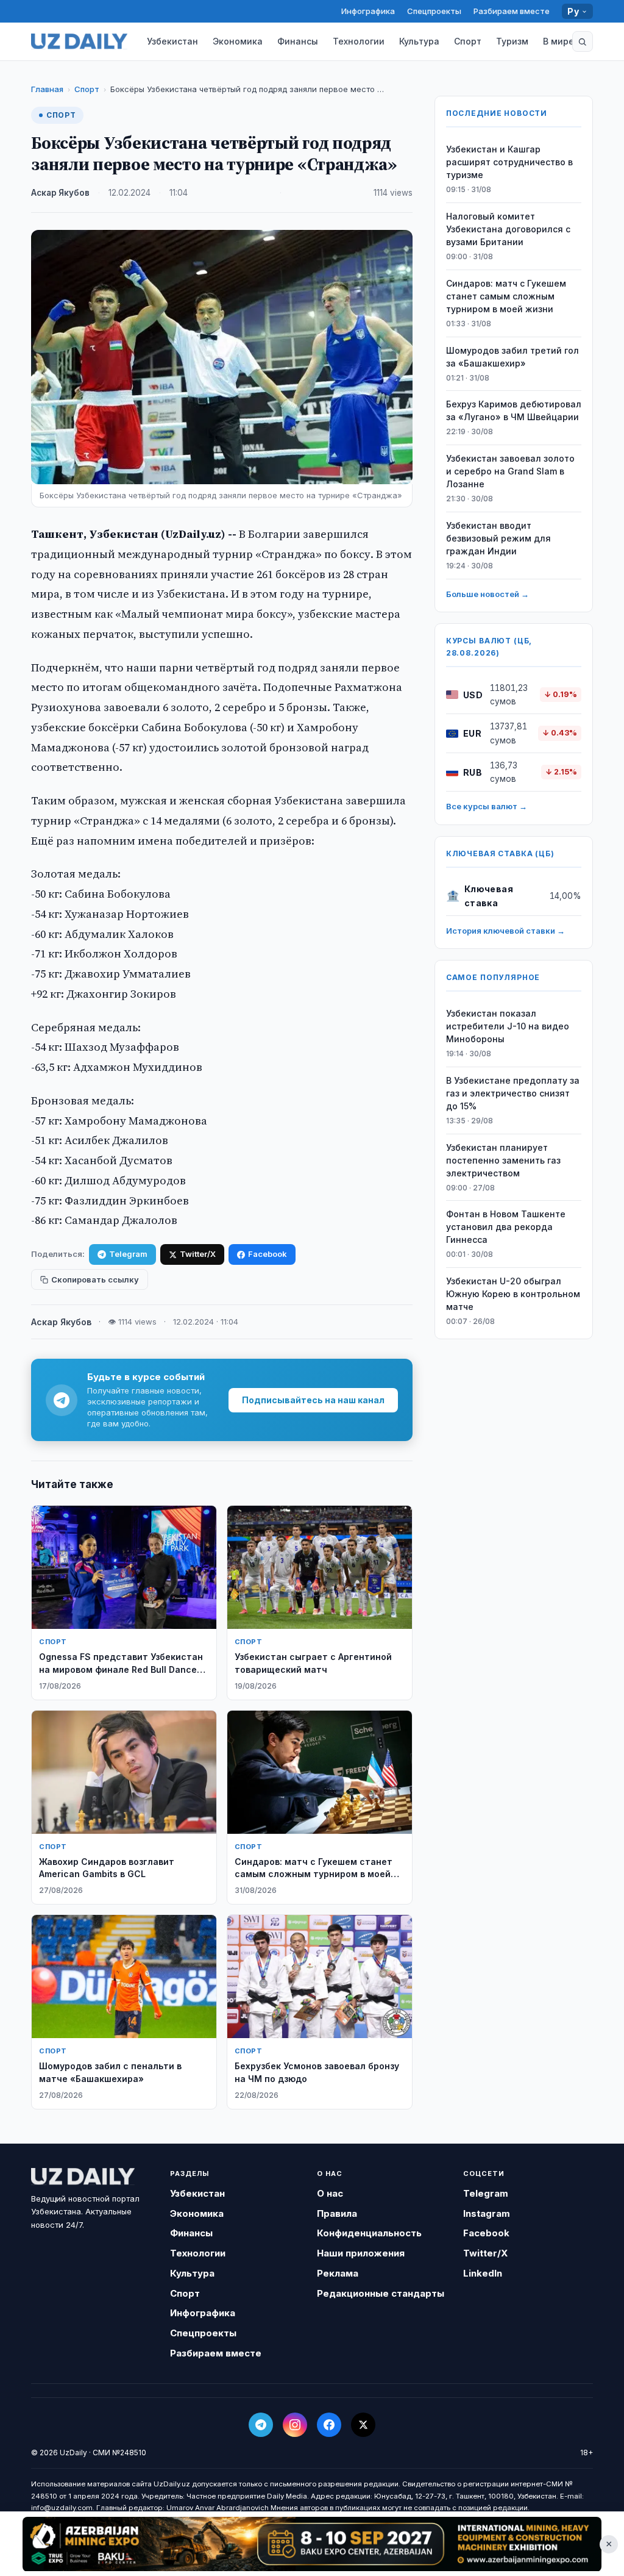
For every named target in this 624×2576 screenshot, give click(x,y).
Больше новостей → (487, 594)
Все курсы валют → (487, 806)
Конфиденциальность (369, 2233)
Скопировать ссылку (95, 1279)
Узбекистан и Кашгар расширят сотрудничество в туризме (509, 162)
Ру (573, 11)
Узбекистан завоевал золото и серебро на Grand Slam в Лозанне (510, 471)
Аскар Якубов (60, 193)
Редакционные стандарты (381, 2293)
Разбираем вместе (512, 11)
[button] (583, 41)
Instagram (487, 2213)
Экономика (238, 41)
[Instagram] (295, 2425)
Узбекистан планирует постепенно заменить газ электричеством (503, 1160)
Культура (419, 41)
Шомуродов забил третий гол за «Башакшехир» (512, 357)
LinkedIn (483, 2273)
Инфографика (368, 11)
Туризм (512, 41)
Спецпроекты (434, 11)
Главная (47, 89)
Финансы (298, 41)
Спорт (468, 41)
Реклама (338, 2273)
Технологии (359, 41)
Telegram (128, 1254)
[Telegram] (261, 2425)
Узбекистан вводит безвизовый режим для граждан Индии (498, 538)
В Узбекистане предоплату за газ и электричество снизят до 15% (513, 1093)
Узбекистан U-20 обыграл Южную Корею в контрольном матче (513, 1294)
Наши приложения (361, 2253)
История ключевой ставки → (505, 931)
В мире (558, 41)
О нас (330, 2193)
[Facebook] (329, 2425)
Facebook (268, 1254)
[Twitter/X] (363, 2425)
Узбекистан (172, 41)
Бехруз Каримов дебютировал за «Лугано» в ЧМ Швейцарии (514, 410)
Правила (337, 2213)
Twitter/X (198, 1254)
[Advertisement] (312, 2544)
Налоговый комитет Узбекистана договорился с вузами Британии (508, 229)
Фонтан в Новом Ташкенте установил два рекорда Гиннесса (506, 1227)
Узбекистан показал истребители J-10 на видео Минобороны (508, 1026)
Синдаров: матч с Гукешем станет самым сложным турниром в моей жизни (506, 296)
